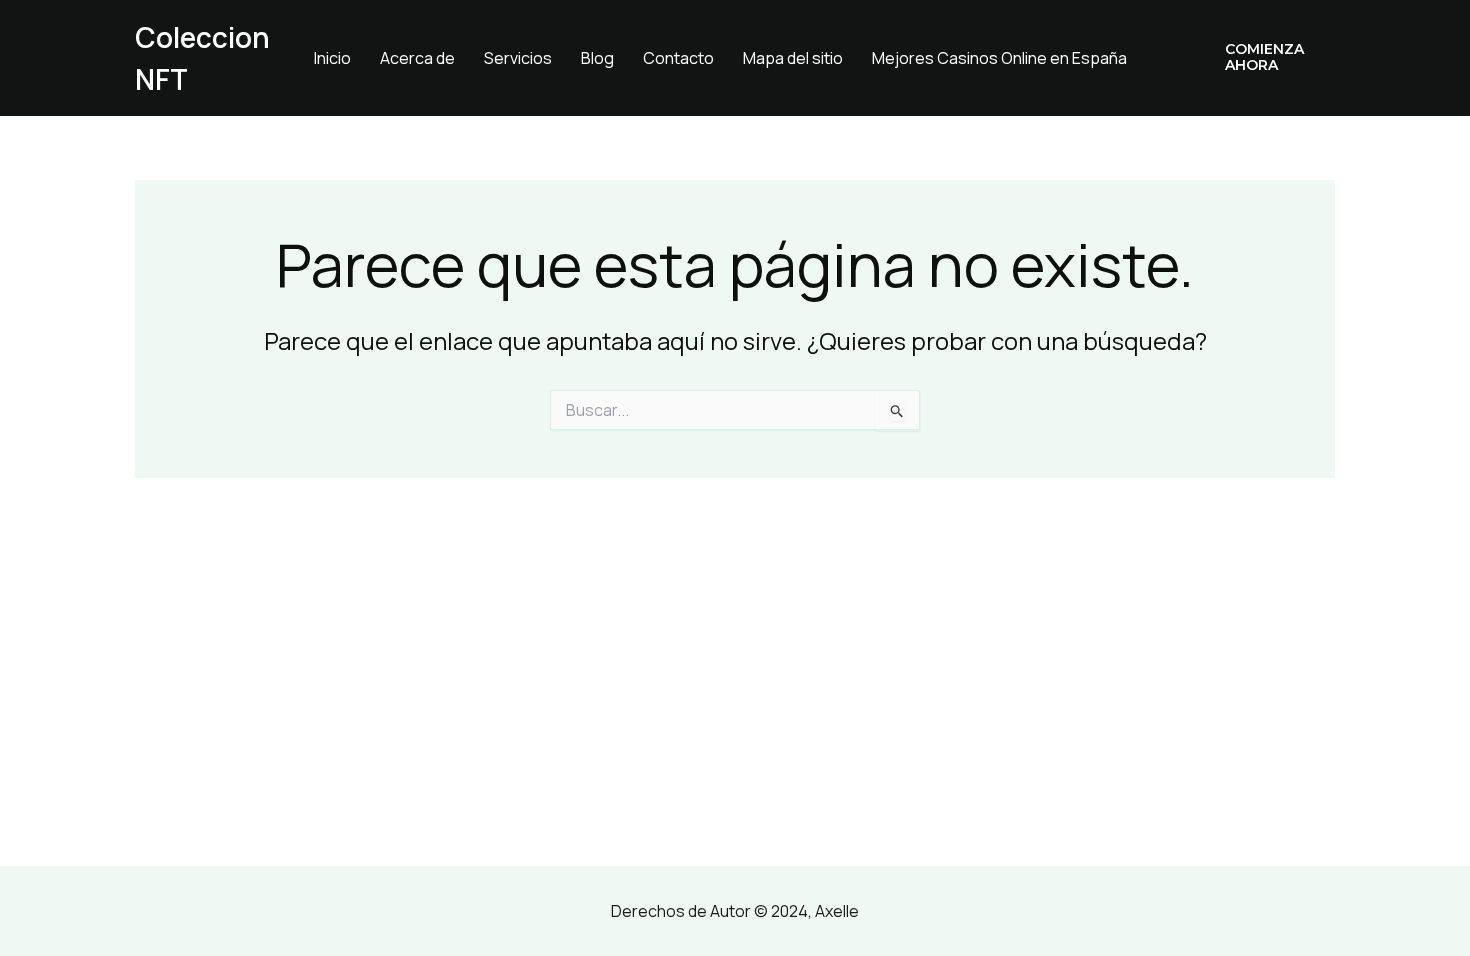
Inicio (332, 58)
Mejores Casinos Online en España (999, 58)
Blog (597, 58)
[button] (1265, 58)
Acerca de (417, 58)
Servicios (518, 58)
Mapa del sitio (793, 58)
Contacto (678, 58)
